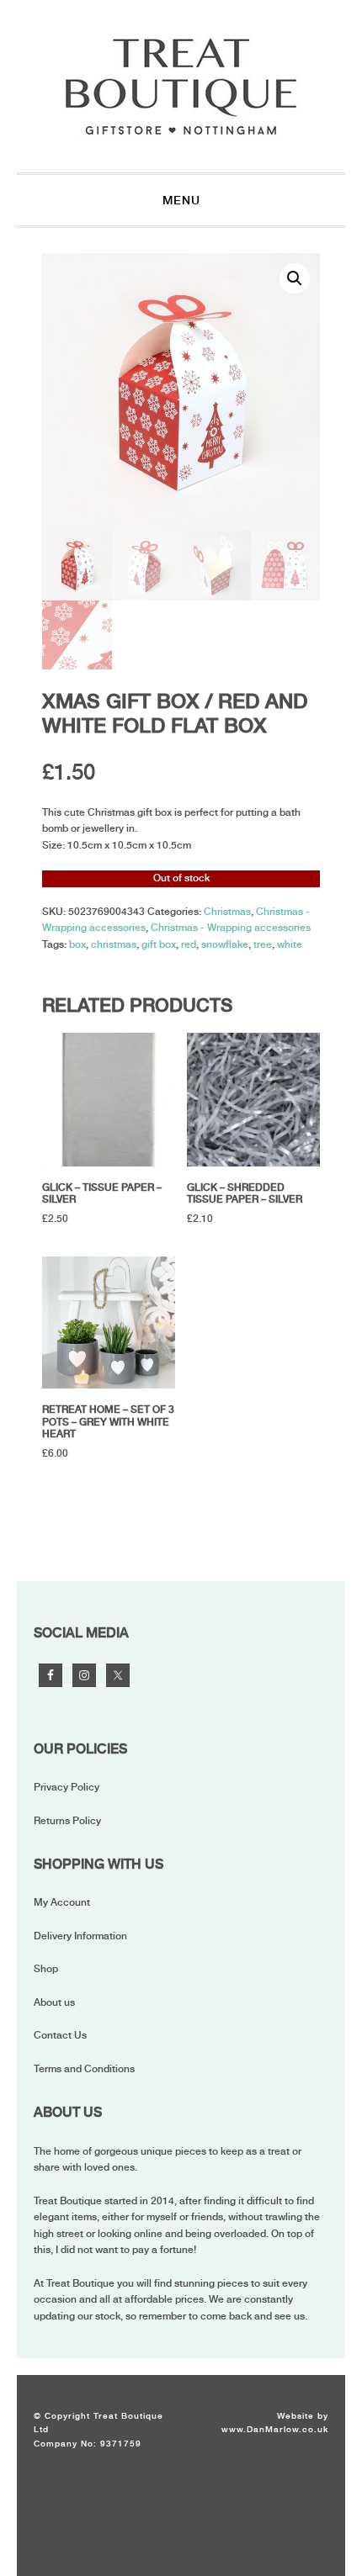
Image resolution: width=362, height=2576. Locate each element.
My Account (62, 1902)
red (189, 944)
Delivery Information (80, 1936)
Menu (181, 200)
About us (54, 2002)
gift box (159, 944)
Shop (46, 1969)
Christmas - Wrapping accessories (231, 928)
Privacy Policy (67, 1787)
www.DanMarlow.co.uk (275, 2429)
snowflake (225, 944)
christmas (114, 944)
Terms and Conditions (84, 2069)
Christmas (227, 912)
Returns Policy (67, 1821)
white (290, 944)
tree (263, 944)
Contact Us (60, 2035)
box (77, 944)
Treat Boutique (181, 86)
